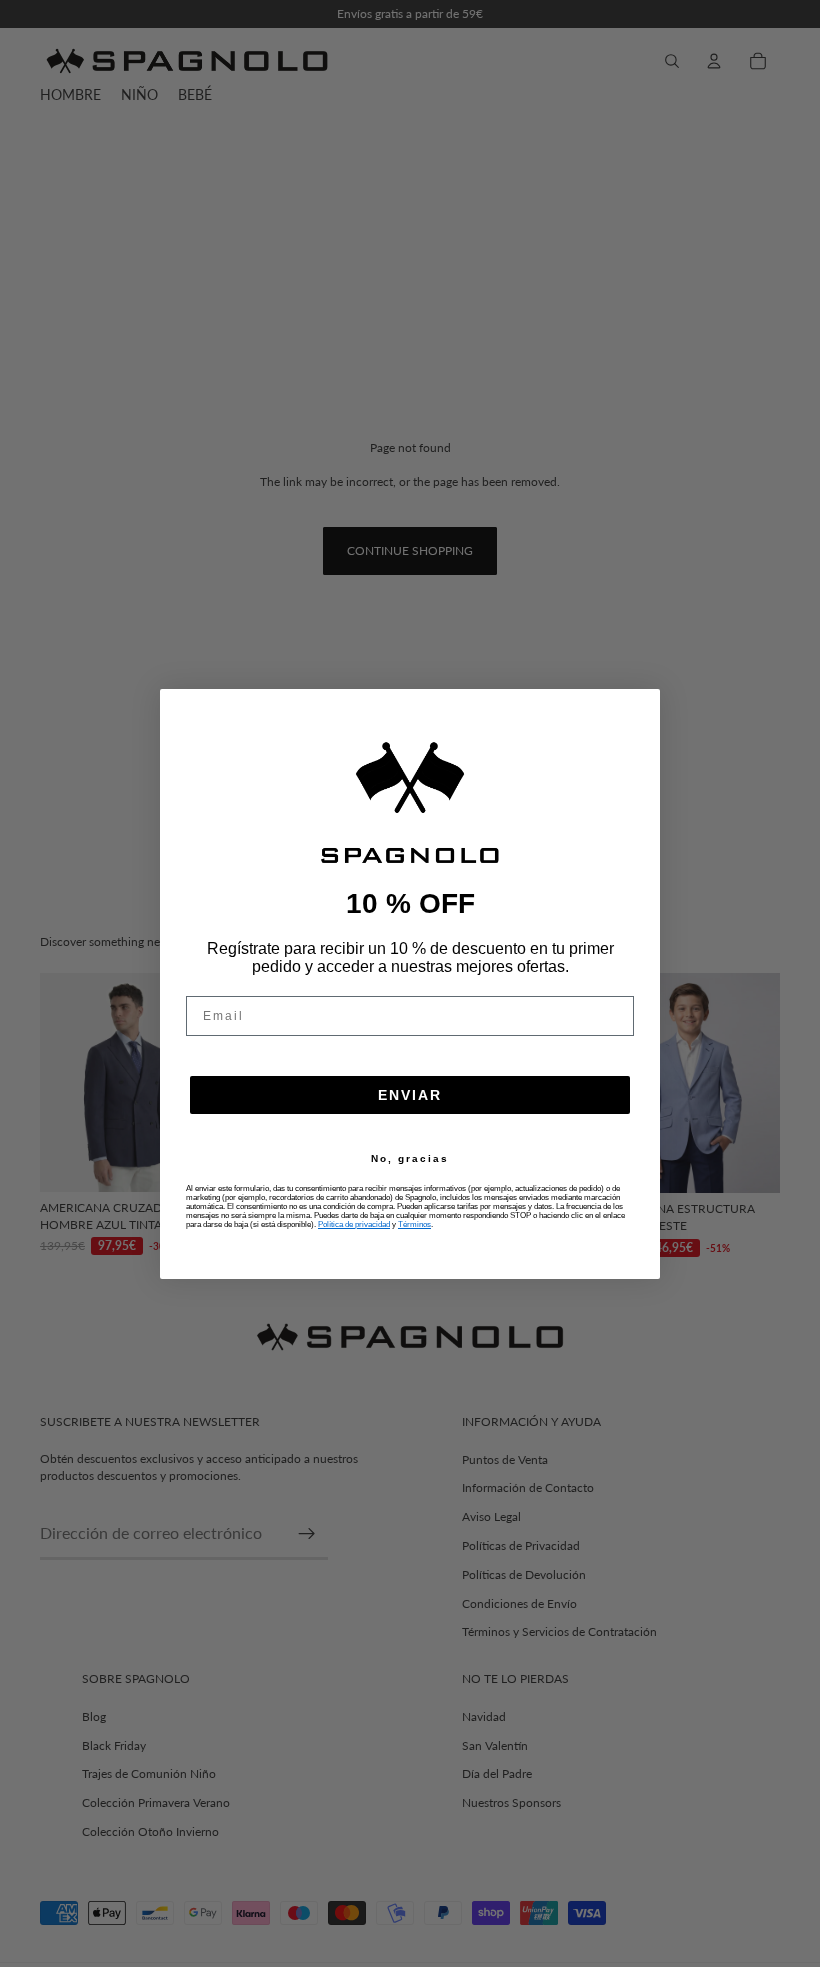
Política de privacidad (354, 1224)
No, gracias (410, 1159)
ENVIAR (410, 1095)
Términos (414, 1224)
